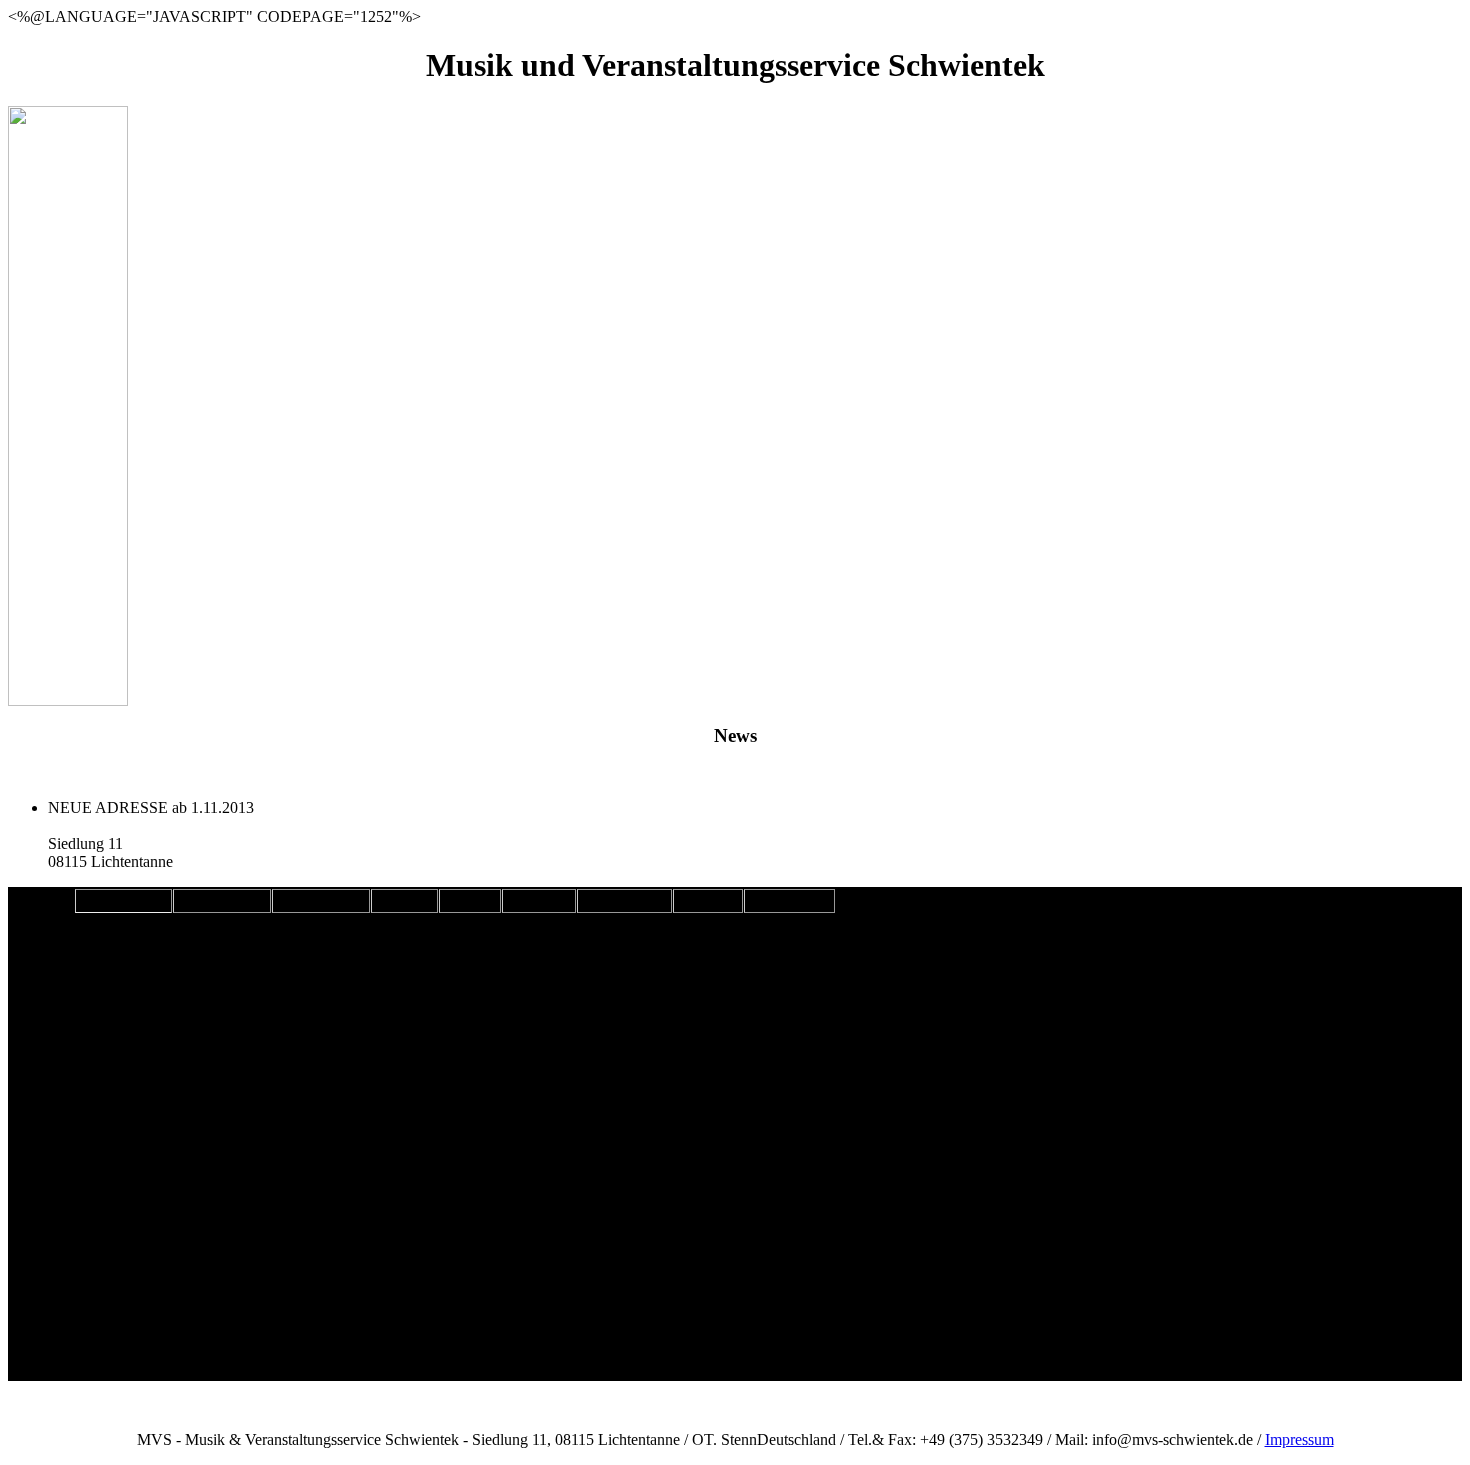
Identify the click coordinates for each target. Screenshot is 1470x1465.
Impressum (789, 901)
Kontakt (539, 901)
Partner (708, 901)
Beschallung (321, 901)
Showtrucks (624, 901)
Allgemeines (123, 901)
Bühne (404, 901)
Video (470, 901)
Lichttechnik (222, 901)
